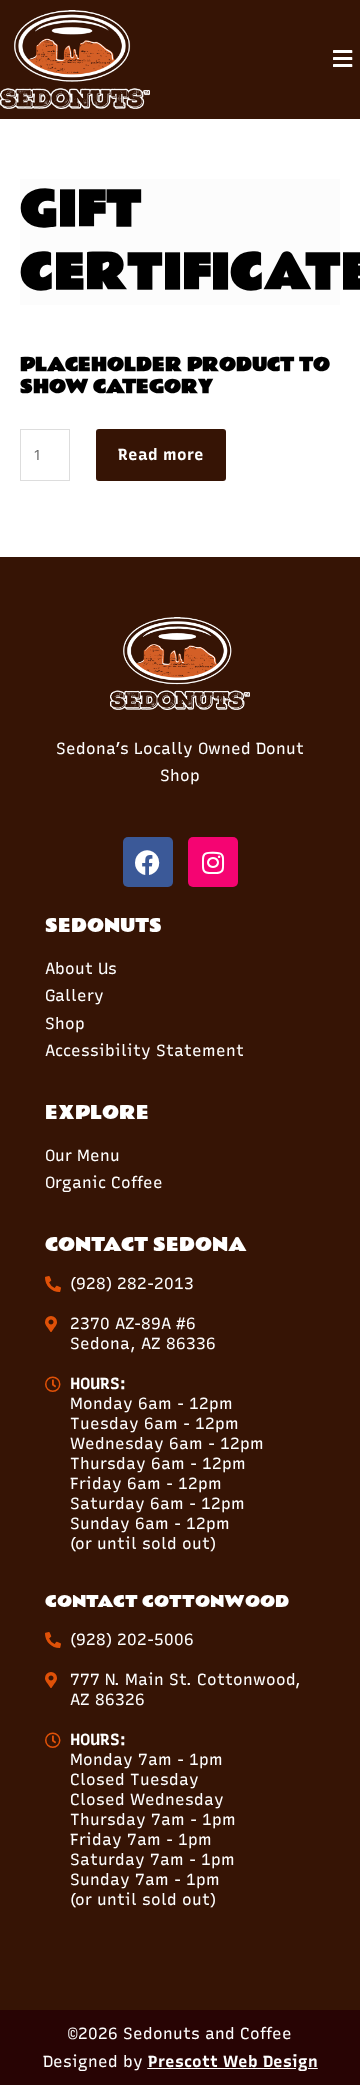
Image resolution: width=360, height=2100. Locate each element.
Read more (161, 454)
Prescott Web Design (233, 2061)
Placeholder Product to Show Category (175, 376)
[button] (343, 60)
